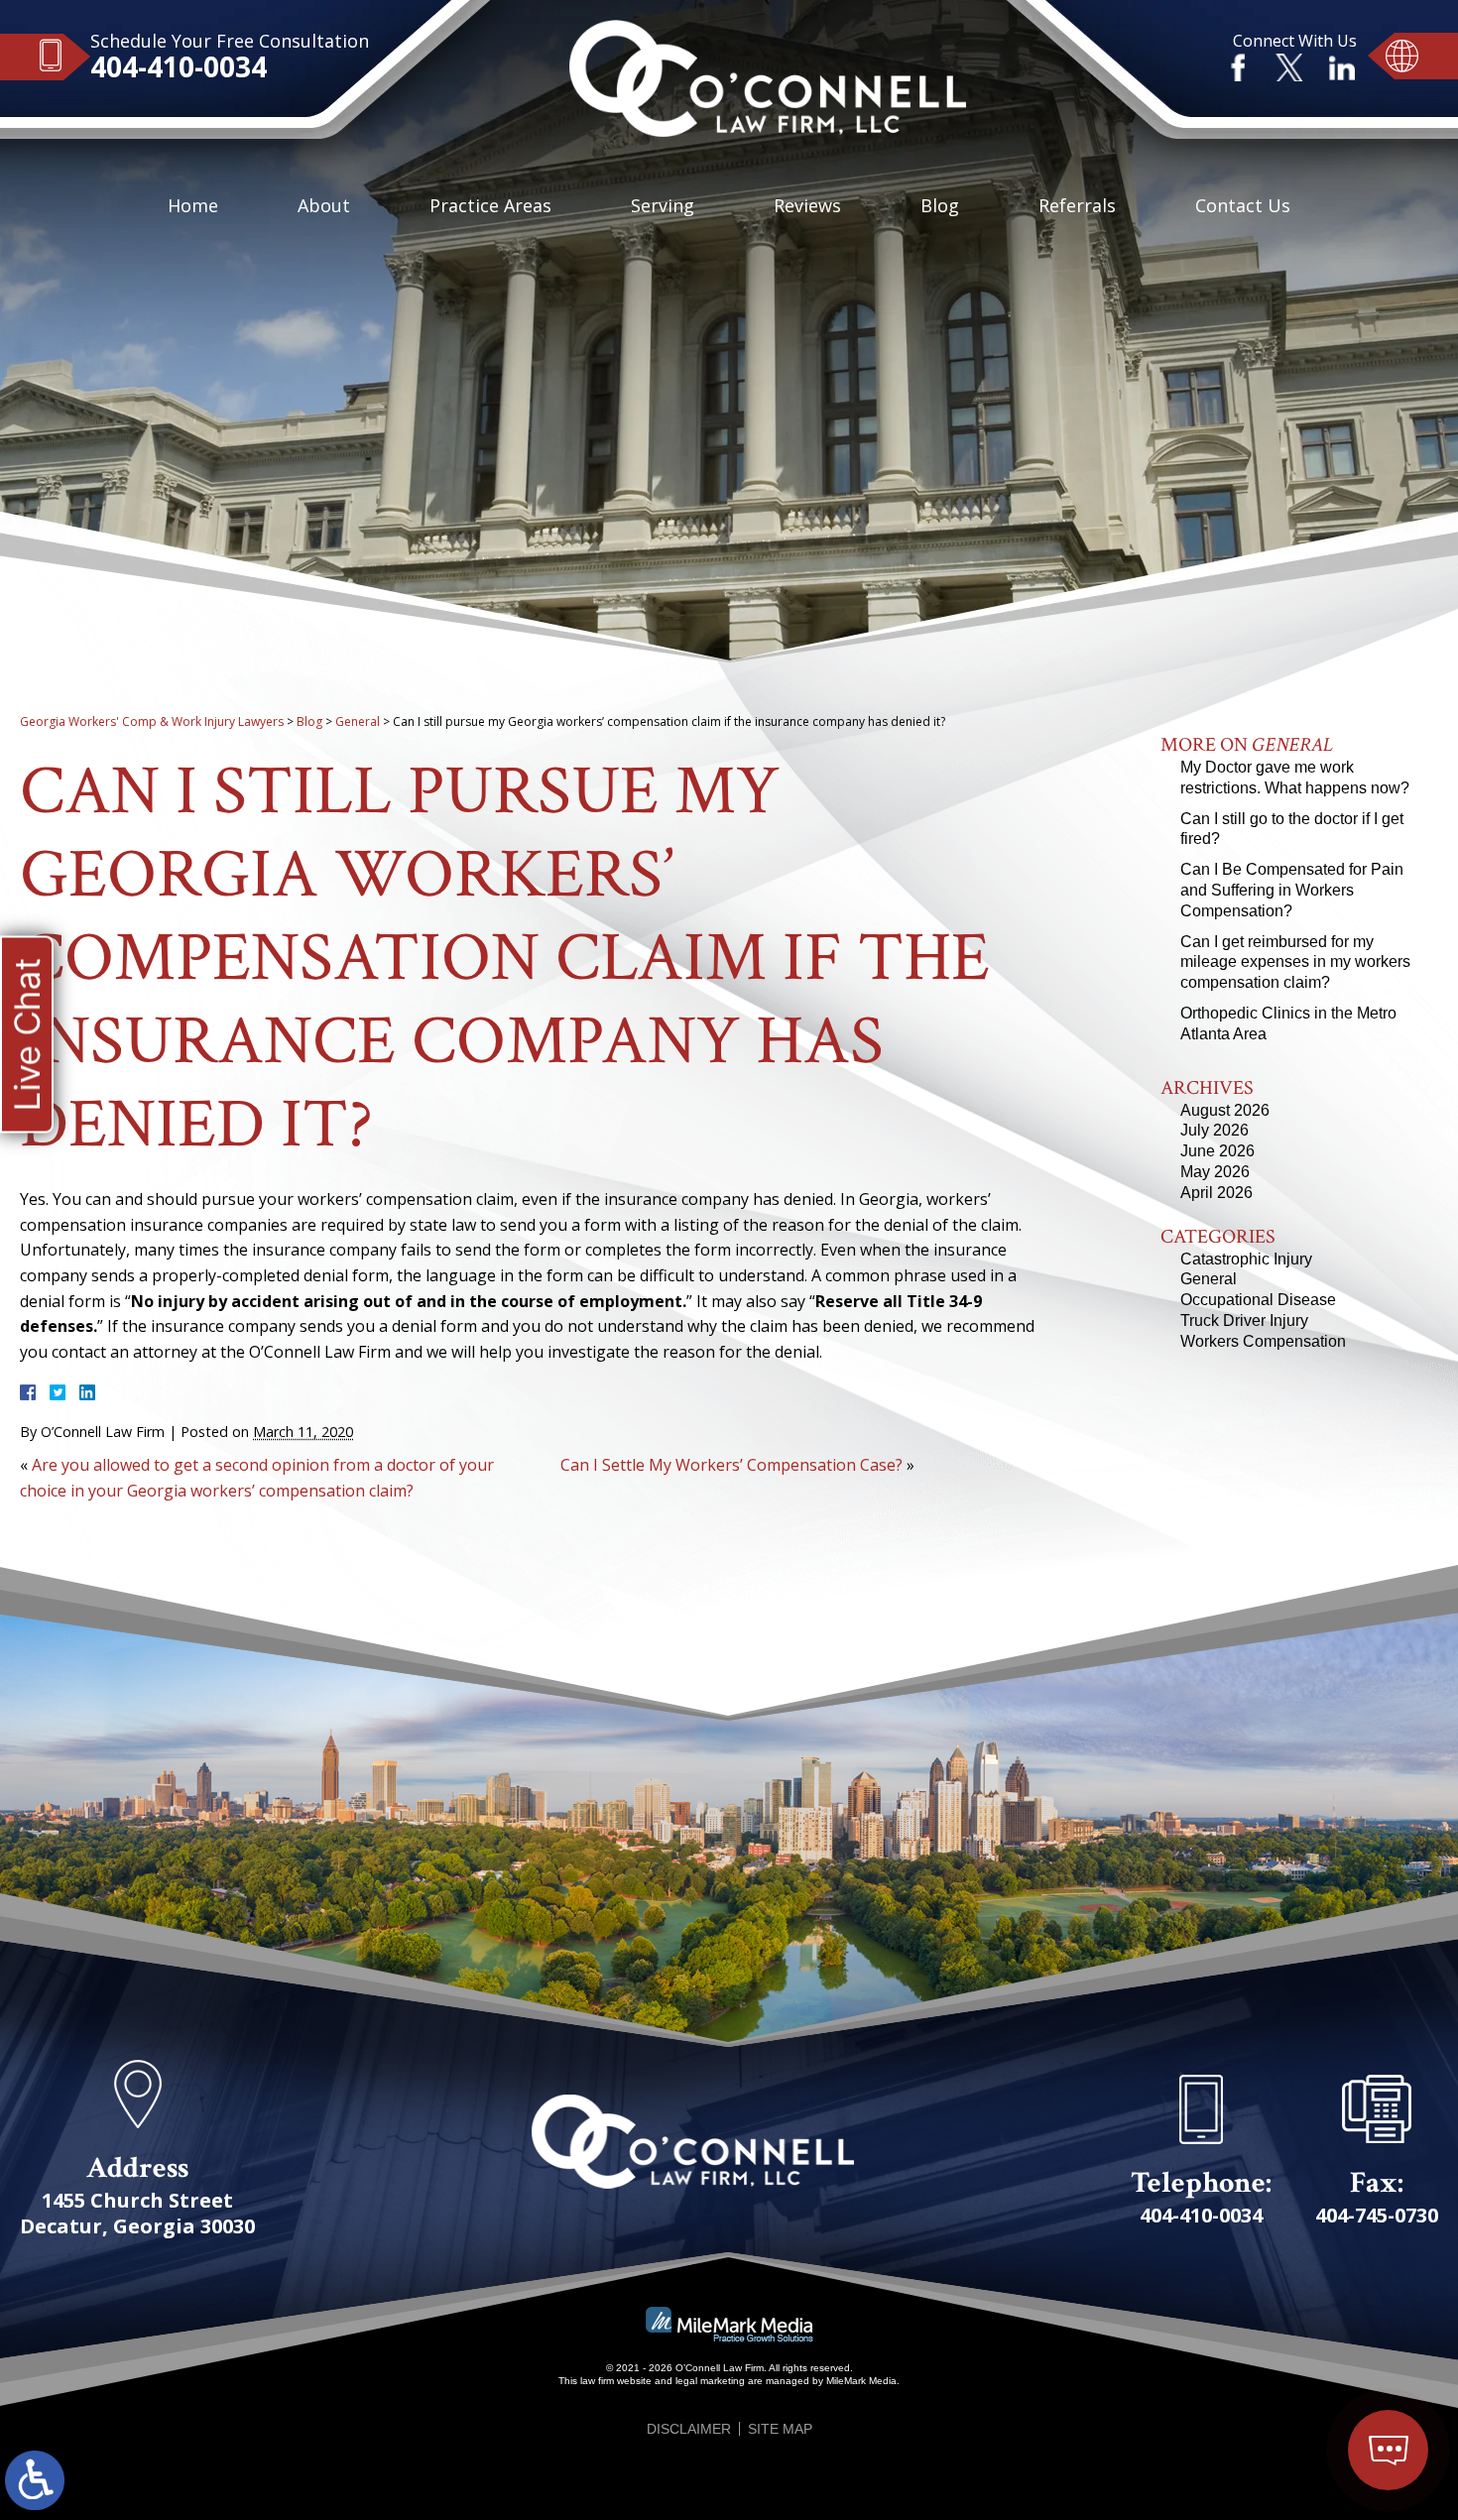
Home (193, 205)
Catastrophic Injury (1246, 1259)
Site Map (780, 2429)
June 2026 (1217, 1151)
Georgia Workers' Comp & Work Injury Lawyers (152, 721)
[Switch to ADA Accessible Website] (35, 2480)
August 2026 (1225, 1110)
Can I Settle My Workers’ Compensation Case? (731, 1465)
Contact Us (1243, 205)
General (358, 721)
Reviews (807, 205)
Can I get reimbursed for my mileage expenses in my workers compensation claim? (1295, 962)
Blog (940, 205)
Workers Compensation (1263, 1341)
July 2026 (1215, 1130)
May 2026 (1215, 1172)
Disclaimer (689, 2429)
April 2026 (1216, 1193)
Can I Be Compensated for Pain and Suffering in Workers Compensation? (1292, 890)
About (324, 205)
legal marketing (710, 2381)
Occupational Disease (1258, 1300)
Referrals (1077, 205)
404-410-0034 (179, 66)
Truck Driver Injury (1244, 1320)
